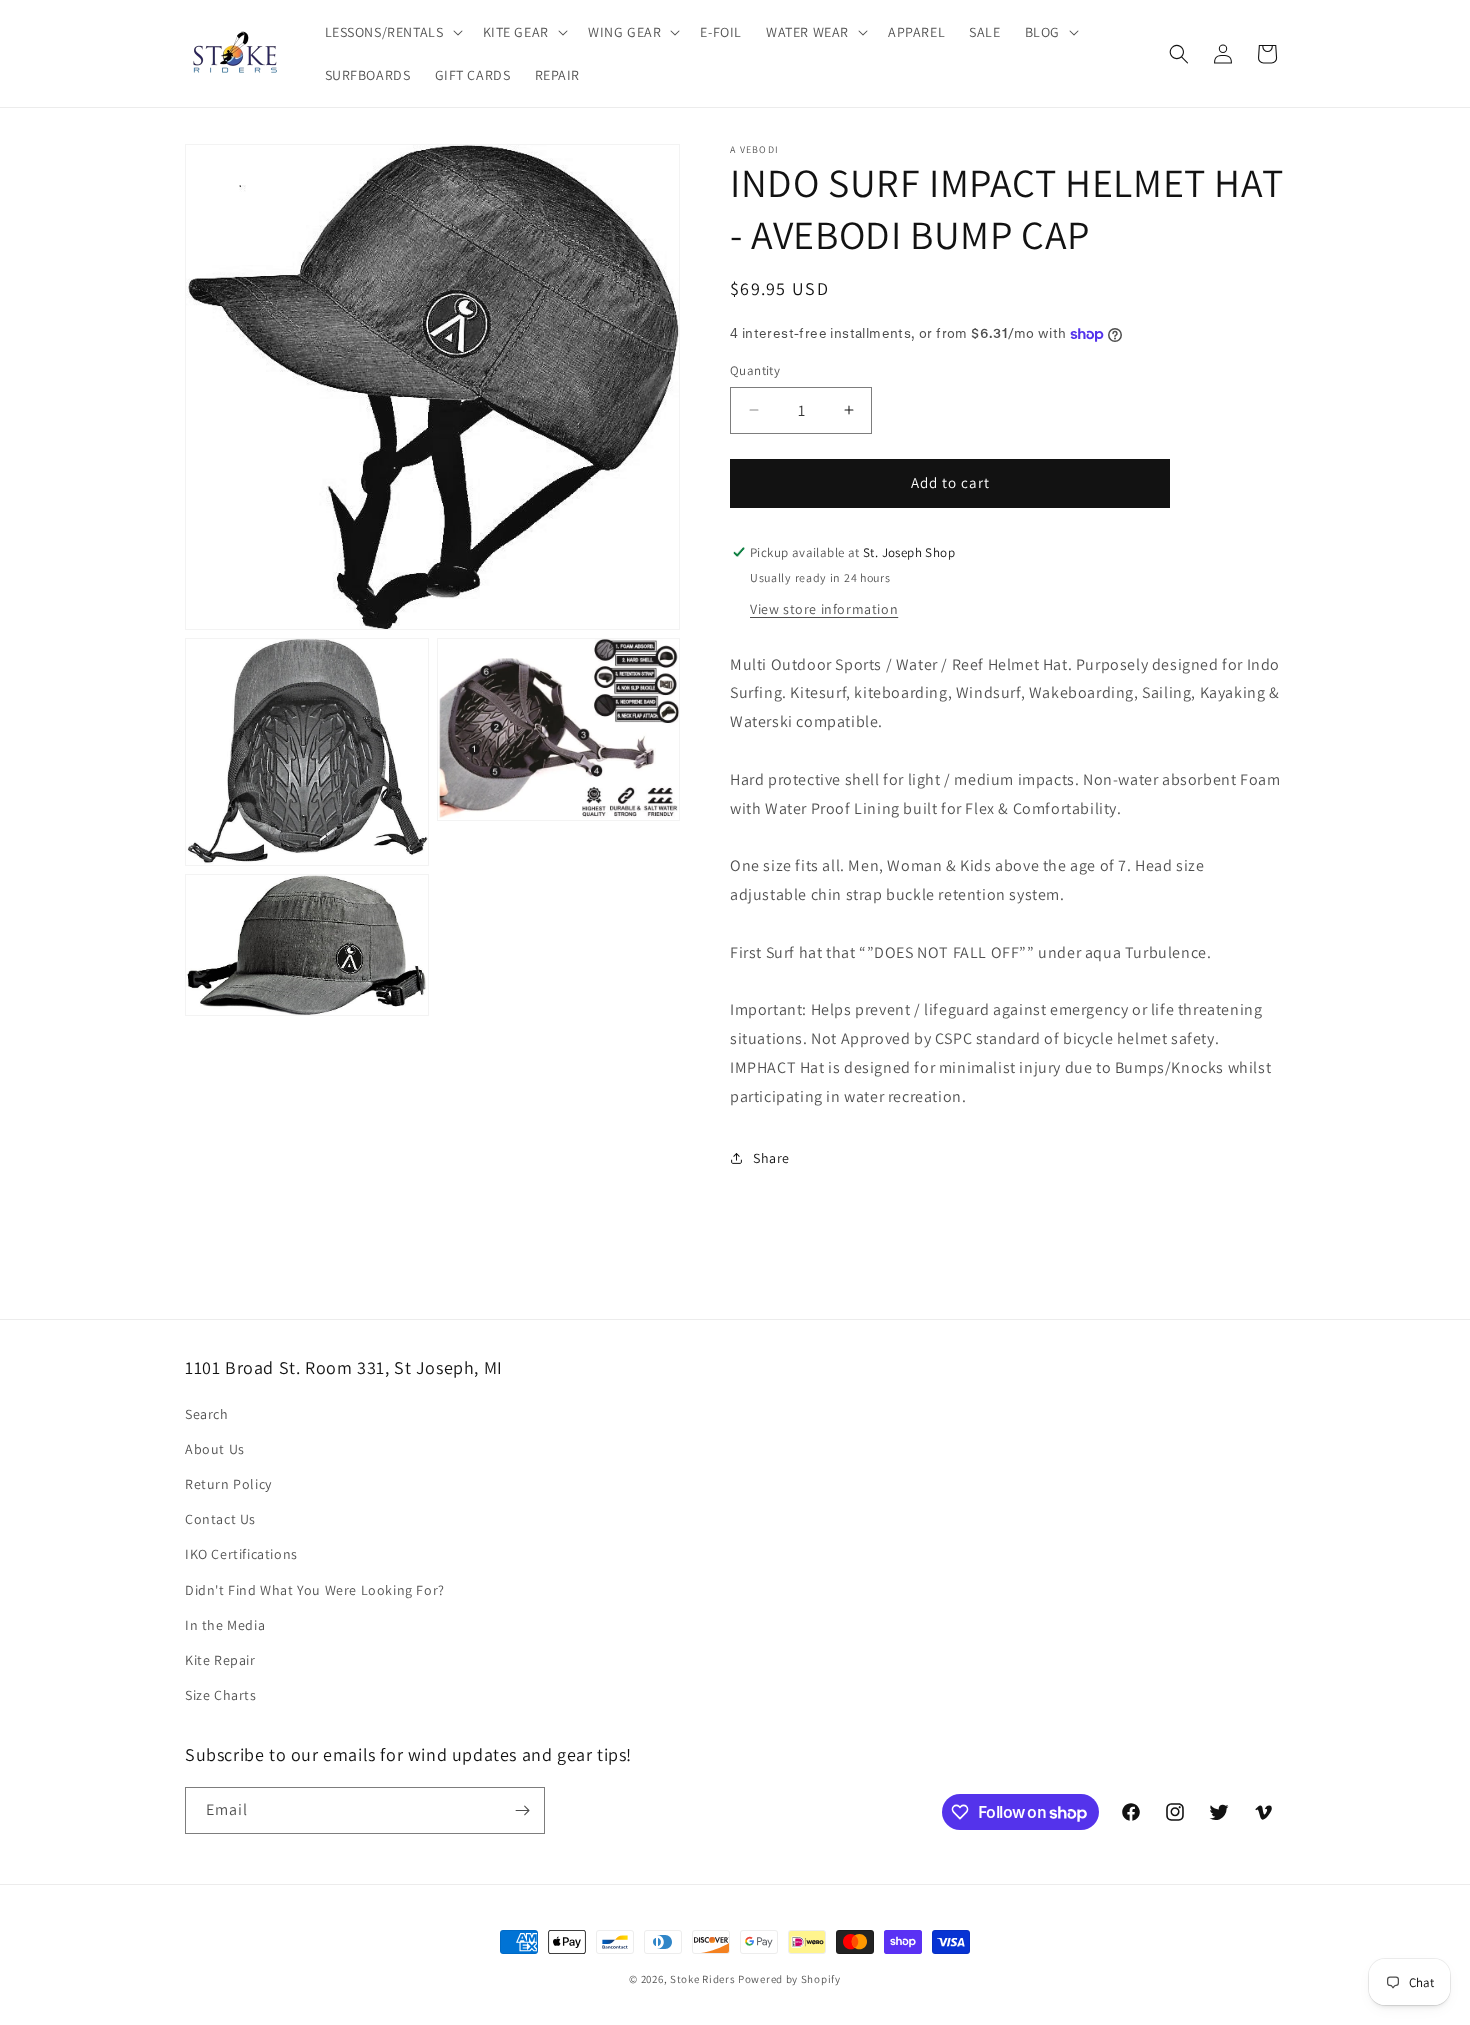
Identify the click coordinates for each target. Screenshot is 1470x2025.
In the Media (225, 1625)
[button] (392, 32)
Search (207, 1414)
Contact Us (220, 1519)
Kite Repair (220, 1660)
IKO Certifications (241, 1554)
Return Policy (228, 1484)
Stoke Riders (704, 1979)
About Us (215, 1449)
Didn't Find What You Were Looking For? (315, 1590)
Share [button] (771, 1158)
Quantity (755, 370)
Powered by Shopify (789, 1979)
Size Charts (221, 1695)
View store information (824, 609)
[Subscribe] (522, 1810)
